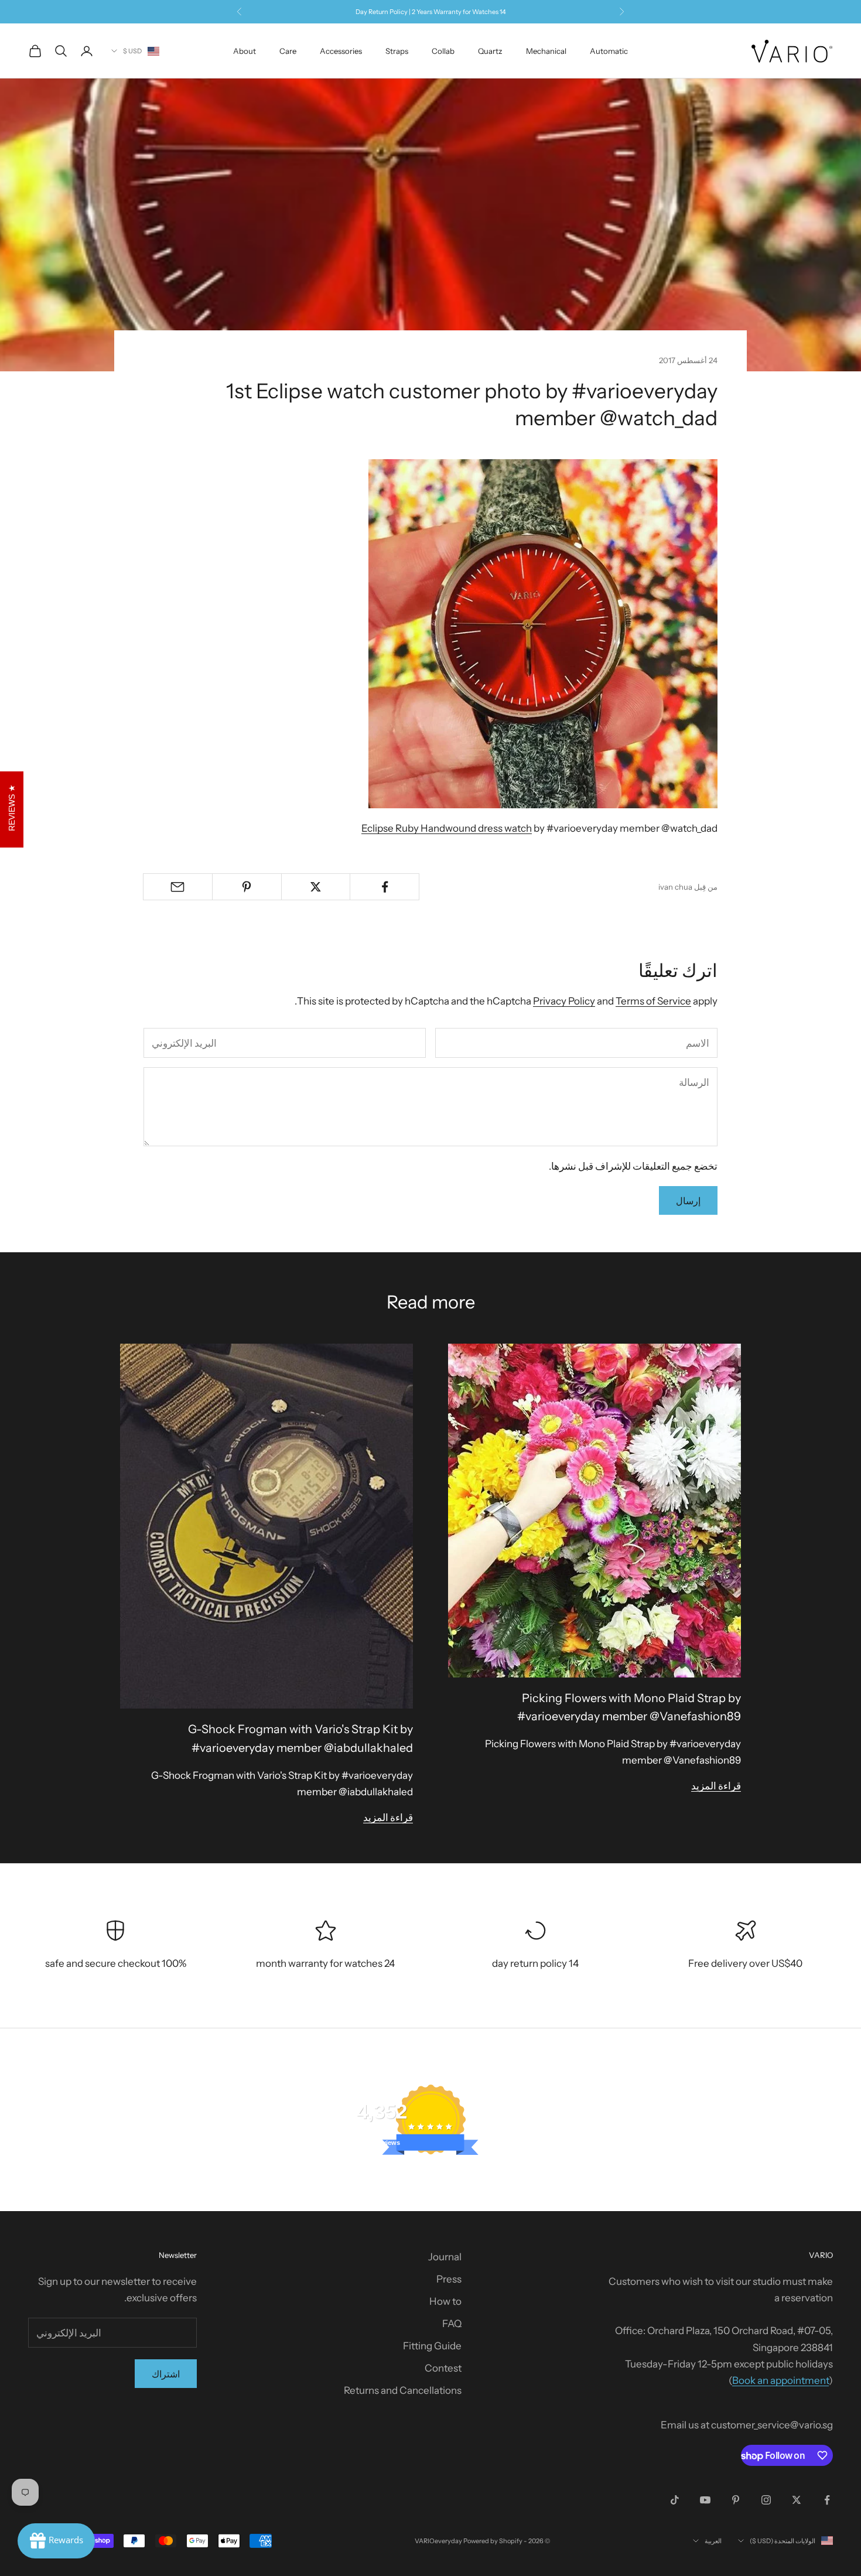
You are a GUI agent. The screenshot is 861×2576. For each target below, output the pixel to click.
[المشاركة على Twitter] (316, 887)
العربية (713, 2541)
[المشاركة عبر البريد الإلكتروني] (178, 887)
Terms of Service (653, 1001)
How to (445, 2301)
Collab (443, 51)
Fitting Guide (432, 2346)
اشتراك (166, 2374)
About (245, 51)
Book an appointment (780, 2380)
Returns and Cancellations (403, 2390)
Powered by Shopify (493, 2541)
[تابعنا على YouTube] (705, 2500)
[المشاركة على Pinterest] (247, 887)
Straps (397, 51)
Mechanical (546, 51)
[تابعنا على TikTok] (675, 2500)
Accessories (341, 51)
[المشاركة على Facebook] (385, 887)
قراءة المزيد (716, 1786)
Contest (443, 2368)
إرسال (688, 1201)
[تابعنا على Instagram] (766, 2500)
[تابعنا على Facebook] (827, 2500)
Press (449, 2279)
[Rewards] (56, 2541)
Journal (445, 2257)
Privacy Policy (564, 1001)
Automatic (609, 51)
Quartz (490, 51)
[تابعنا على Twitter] (797, 2500)
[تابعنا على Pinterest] (736, 2500)
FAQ (452, 2324)
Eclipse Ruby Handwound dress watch (447, 828)
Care (288, 51)
